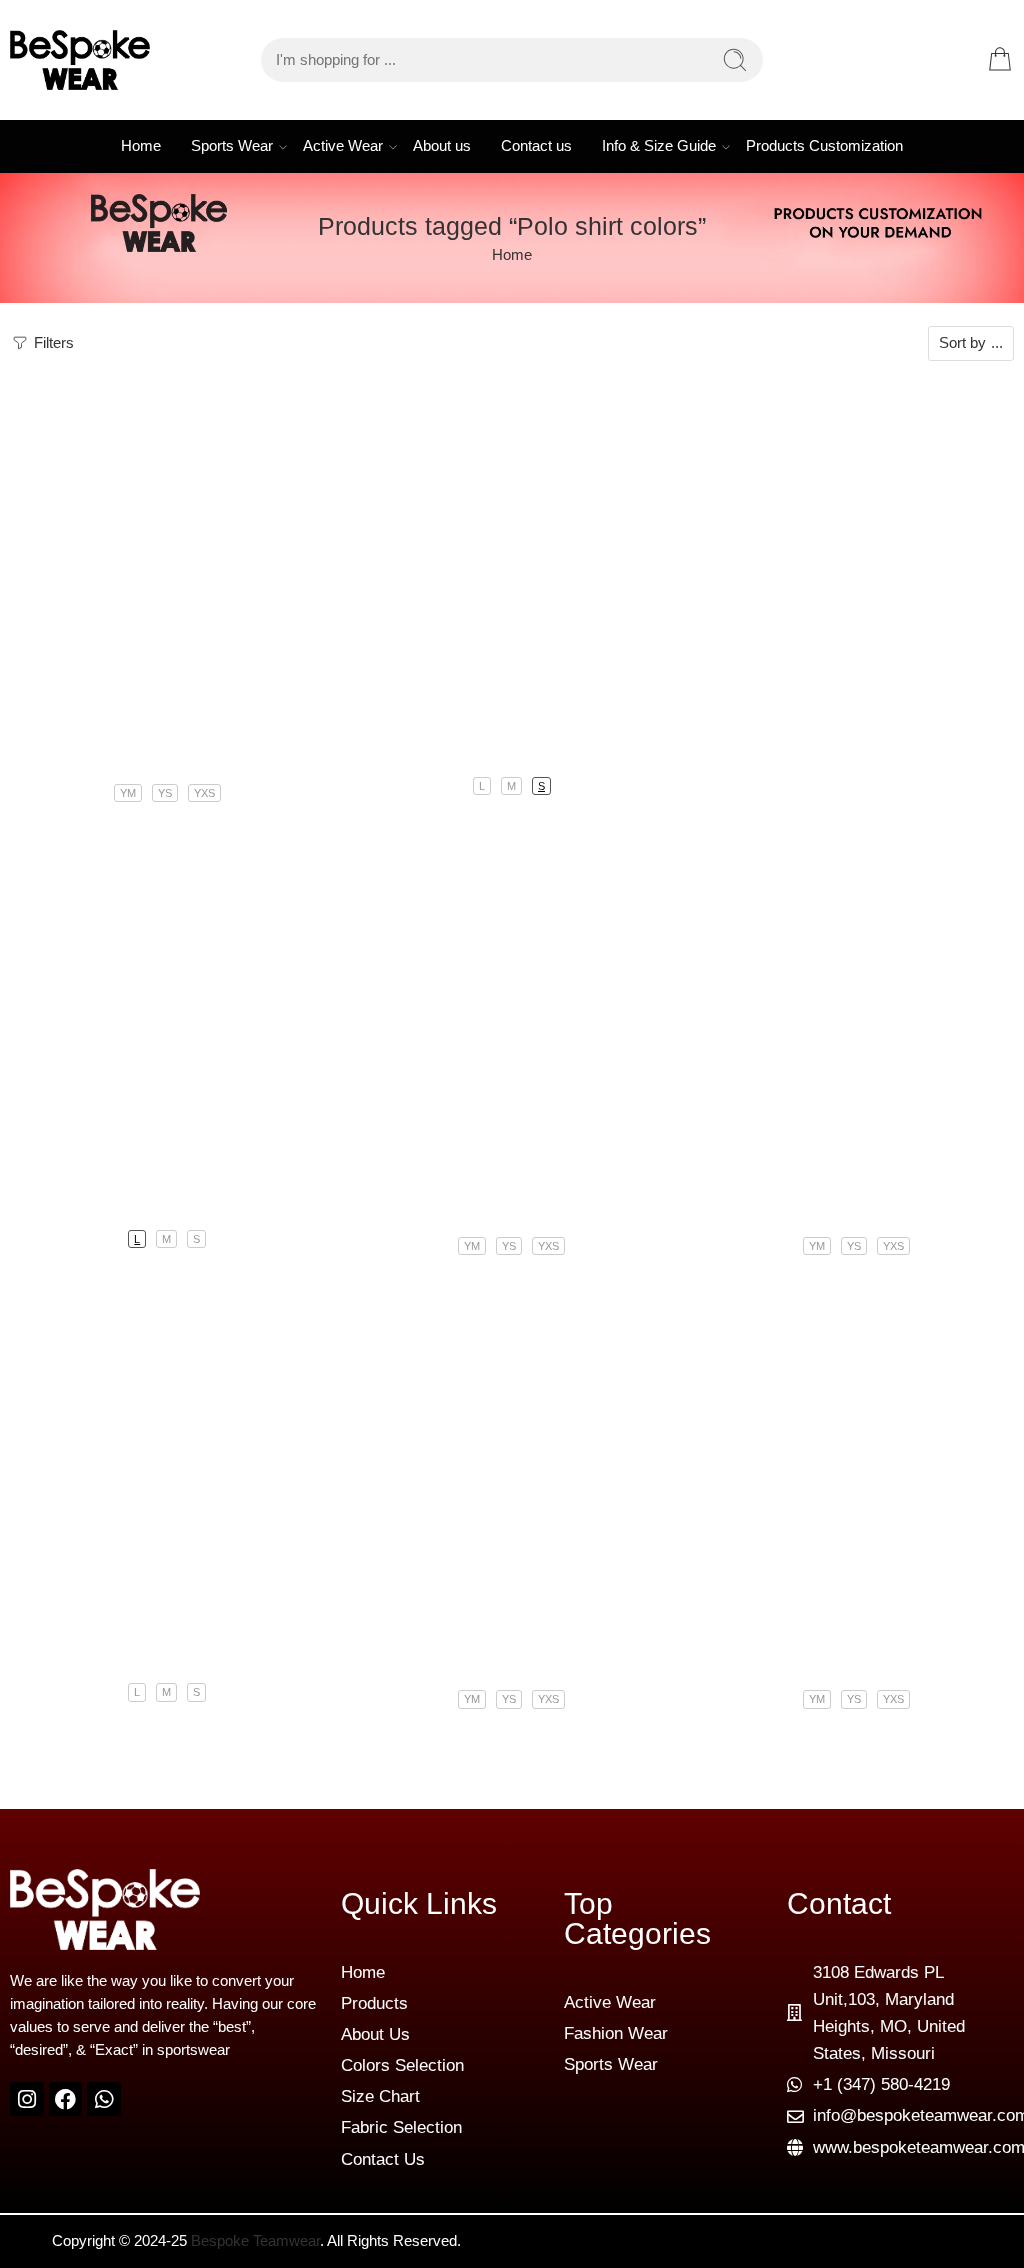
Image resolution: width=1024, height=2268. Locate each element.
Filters (52, 343)
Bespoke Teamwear (255, 2241)
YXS (204, 793)
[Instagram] (27, 2099)
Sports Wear (232, 146)
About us (442, 146)
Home (141, 146)
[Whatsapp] (104, 2099)
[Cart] (1000, 60)
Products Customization (824, 146)
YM (128, 793)
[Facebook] (66, 2099)
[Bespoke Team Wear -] (80, 60)
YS (165, 793)
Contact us (536, 146)
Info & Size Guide (659, 146)
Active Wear (343, 146)
